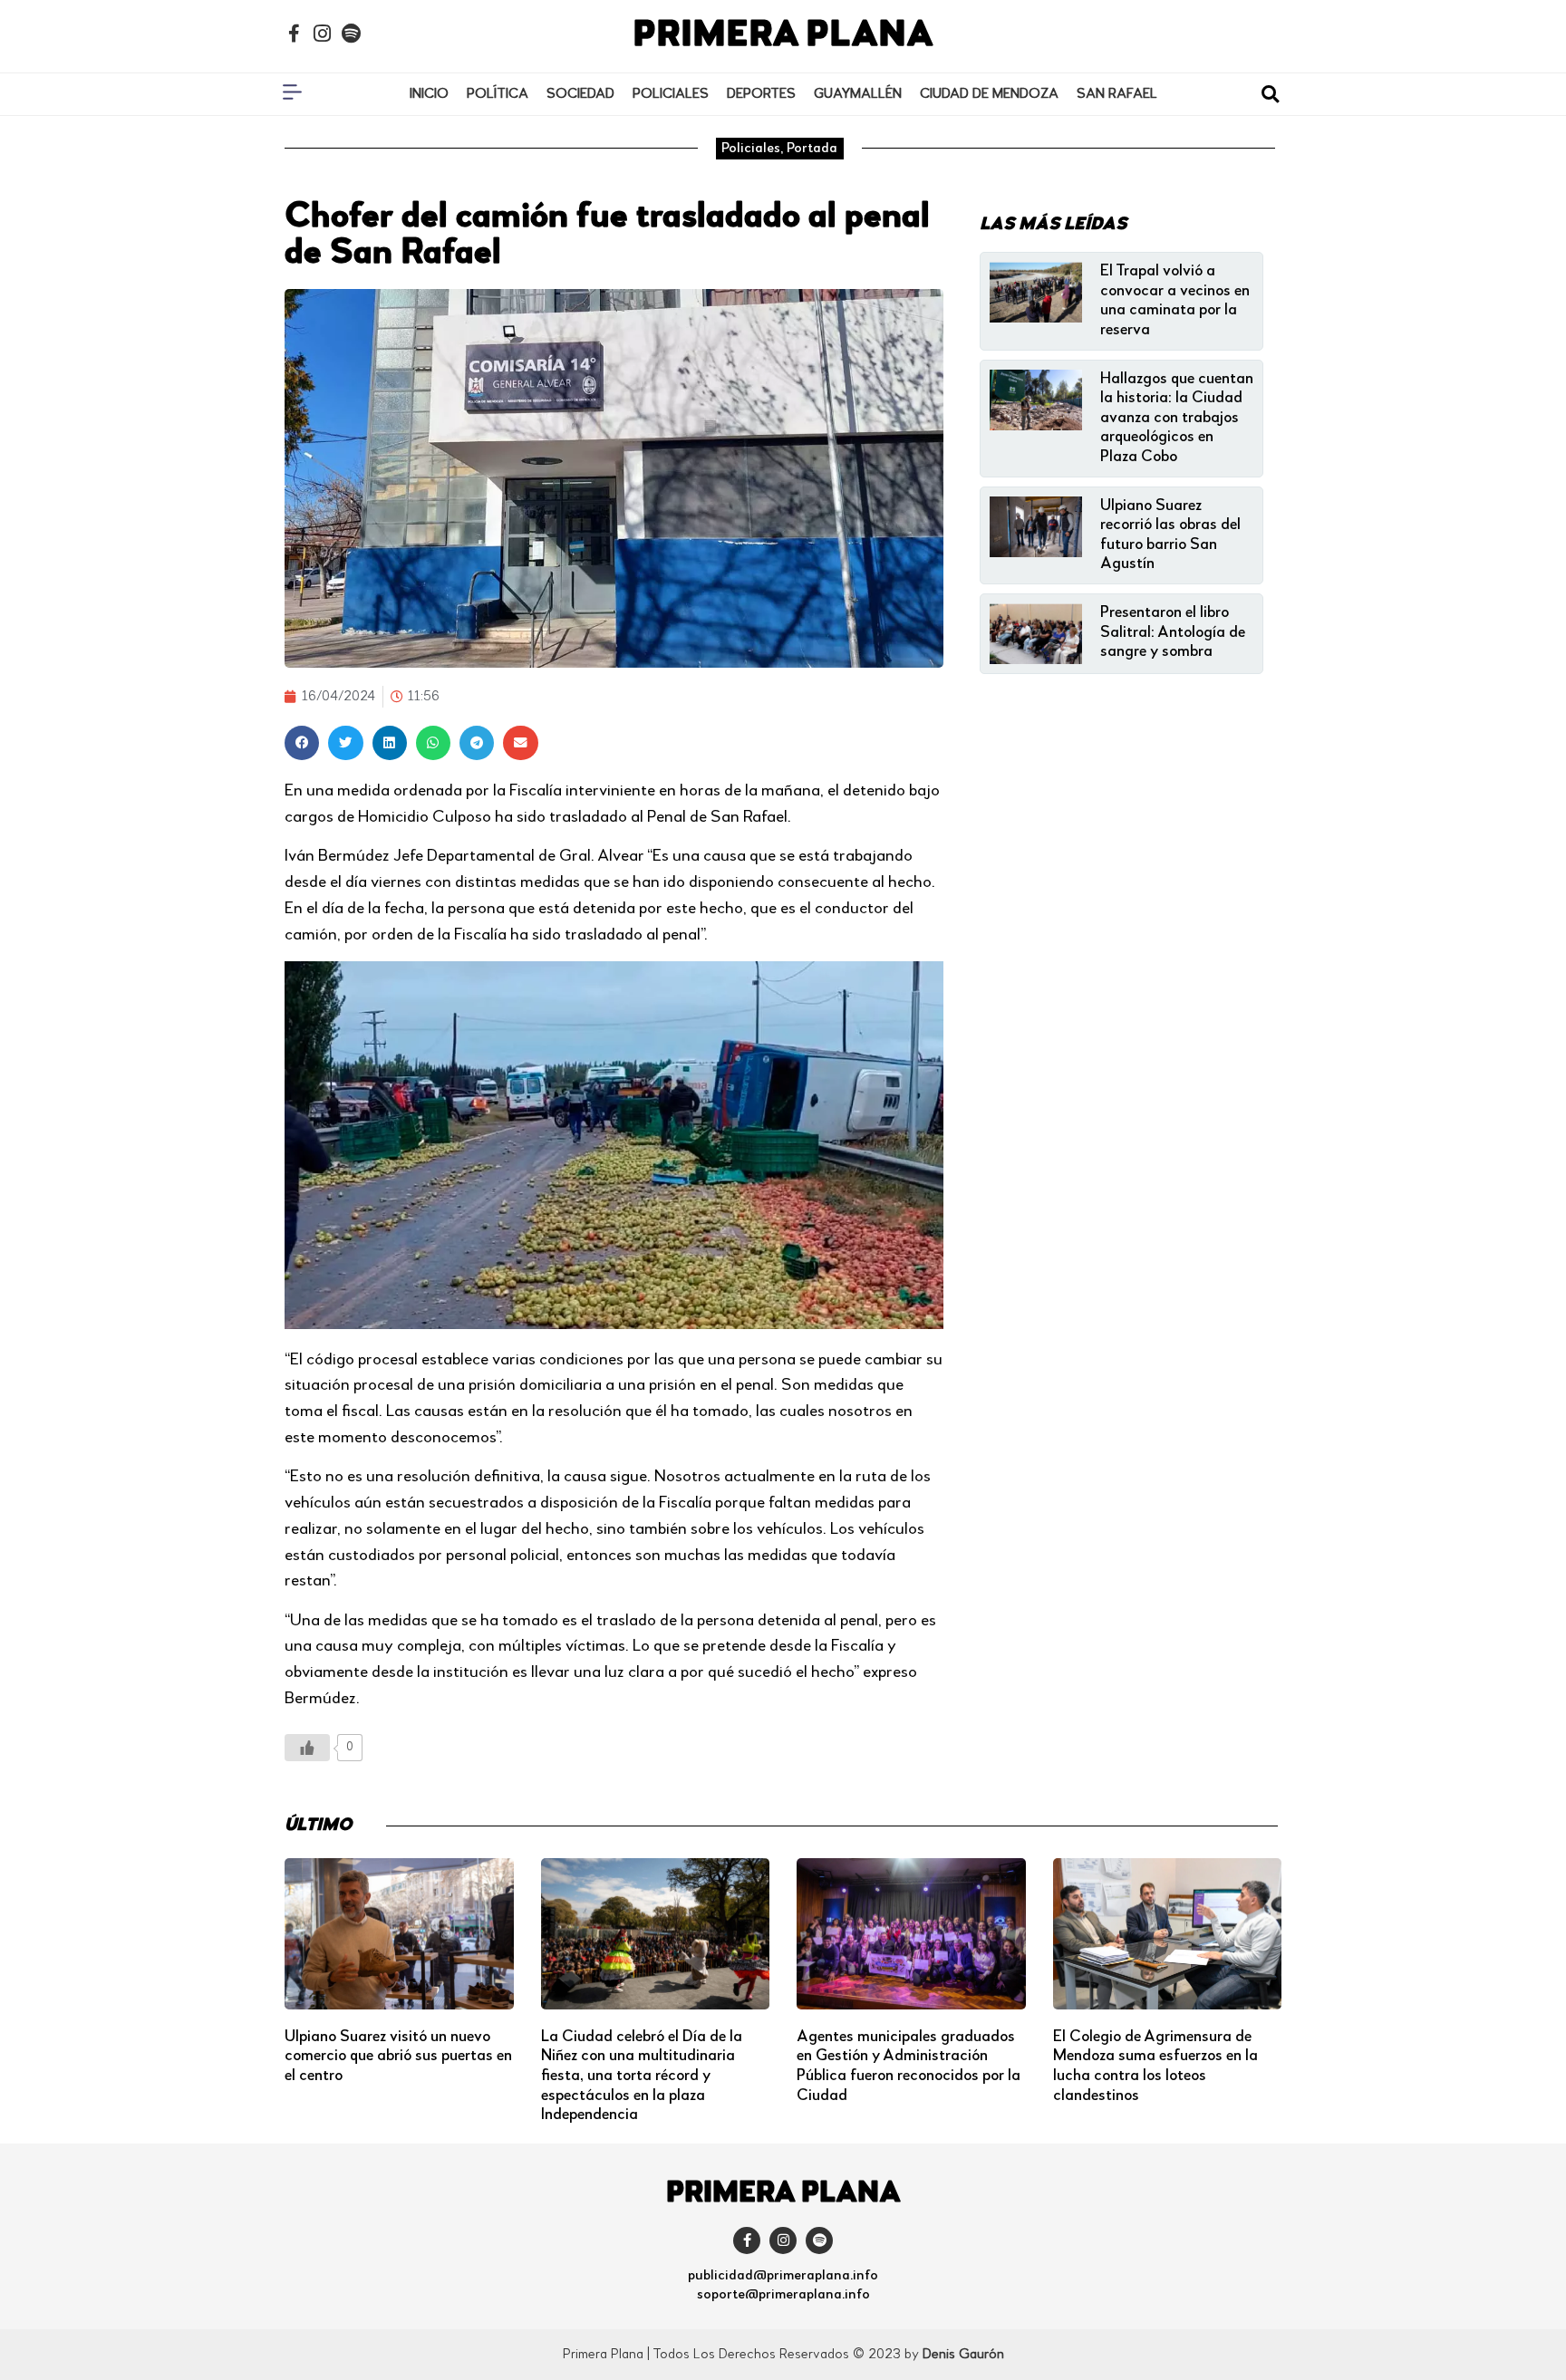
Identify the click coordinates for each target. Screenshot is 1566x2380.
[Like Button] (307, 1748)
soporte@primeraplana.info (783, 2295)
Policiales (671, 94)
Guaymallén (858, 94)
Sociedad (580, 94)
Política (498, 94)
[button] (1270, 95)
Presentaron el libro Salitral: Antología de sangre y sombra (1173, 632)
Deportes (761, 94)
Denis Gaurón (963, 2355)
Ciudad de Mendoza (989, 94)
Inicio (429, 94)
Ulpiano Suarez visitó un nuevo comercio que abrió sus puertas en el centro (398, 2056)
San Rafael (1117, 94)
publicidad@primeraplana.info (783, 2276)
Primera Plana (783, 36)
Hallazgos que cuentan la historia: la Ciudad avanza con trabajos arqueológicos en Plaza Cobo (1177, 418)
